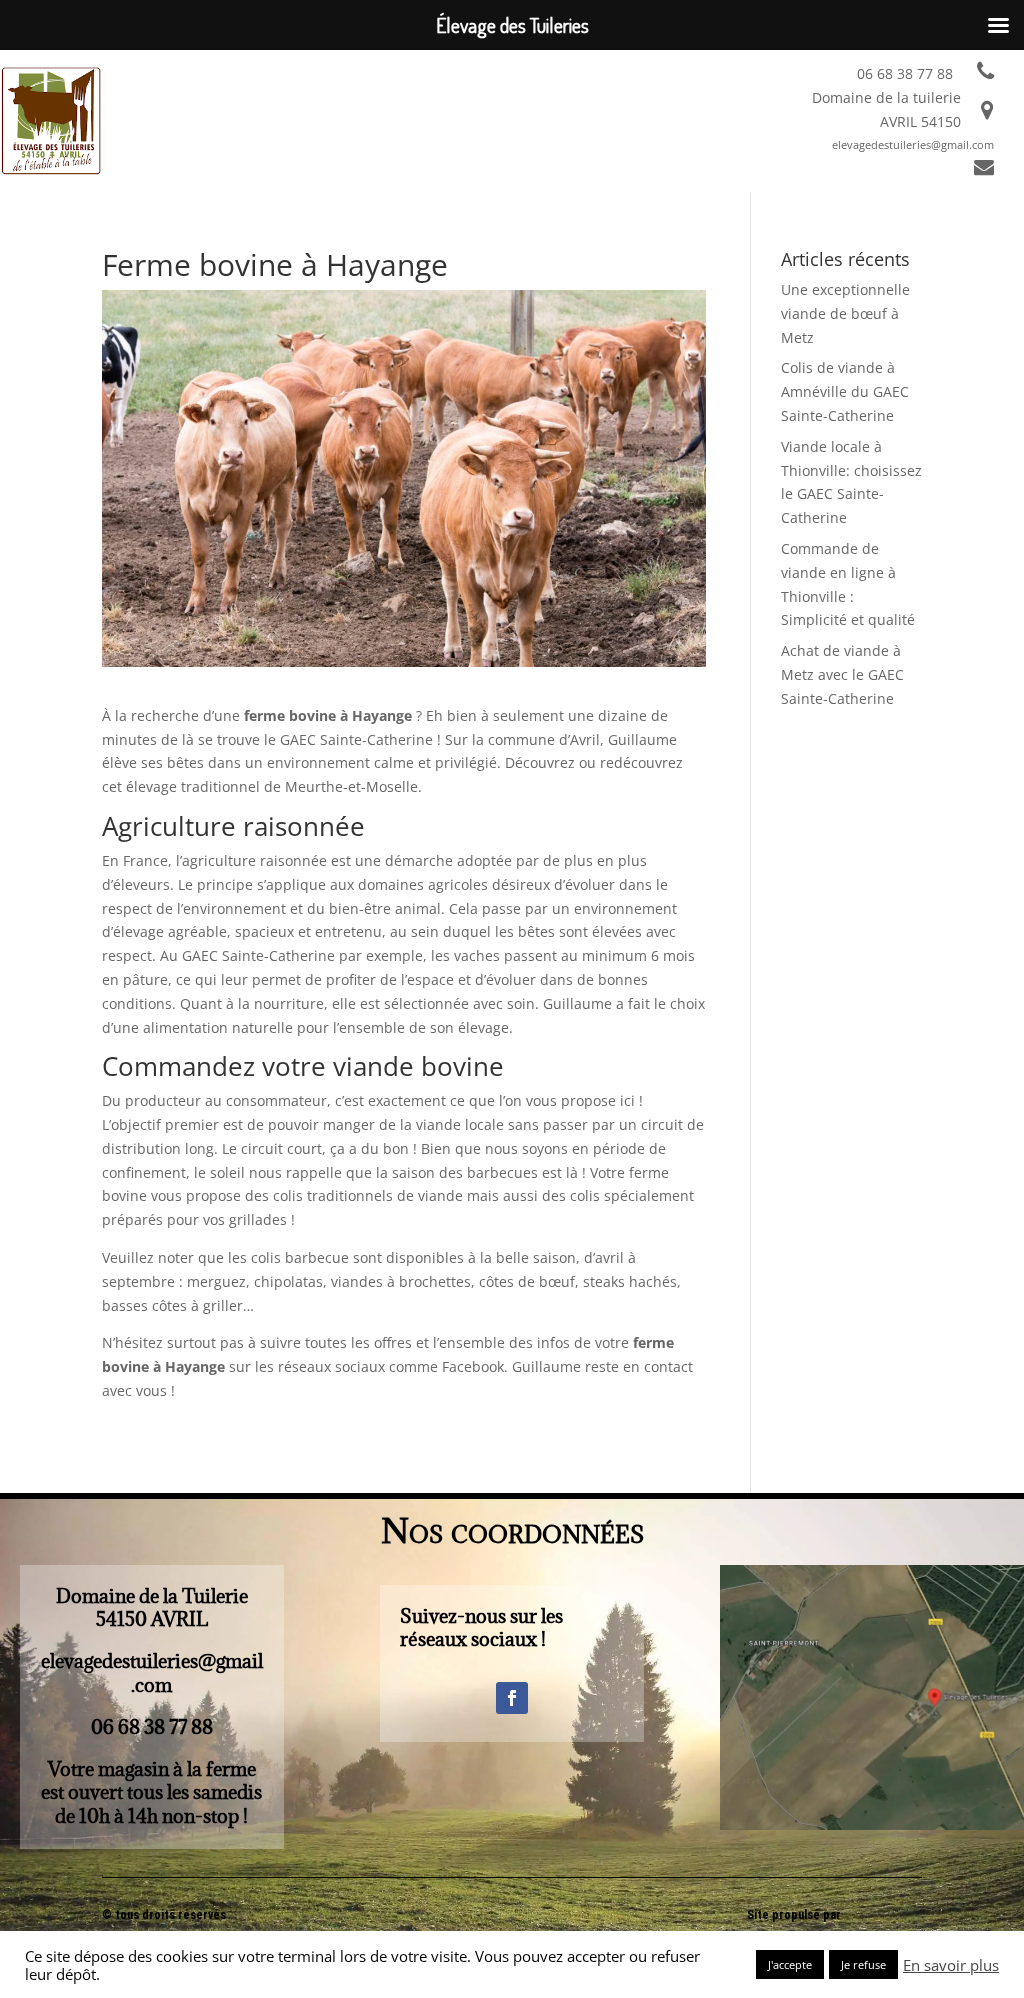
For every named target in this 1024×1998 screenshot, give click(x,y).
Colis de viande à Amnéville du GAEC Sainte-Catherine (845, 391)
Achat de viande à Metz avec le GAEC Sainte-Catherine (842, 674)
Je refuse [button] (863, 1964)
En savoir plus (951, 1965)
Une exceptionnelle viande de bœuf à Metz (845, 313)
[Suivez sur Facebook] (512, 1698)
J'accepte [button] (790, 1964)
